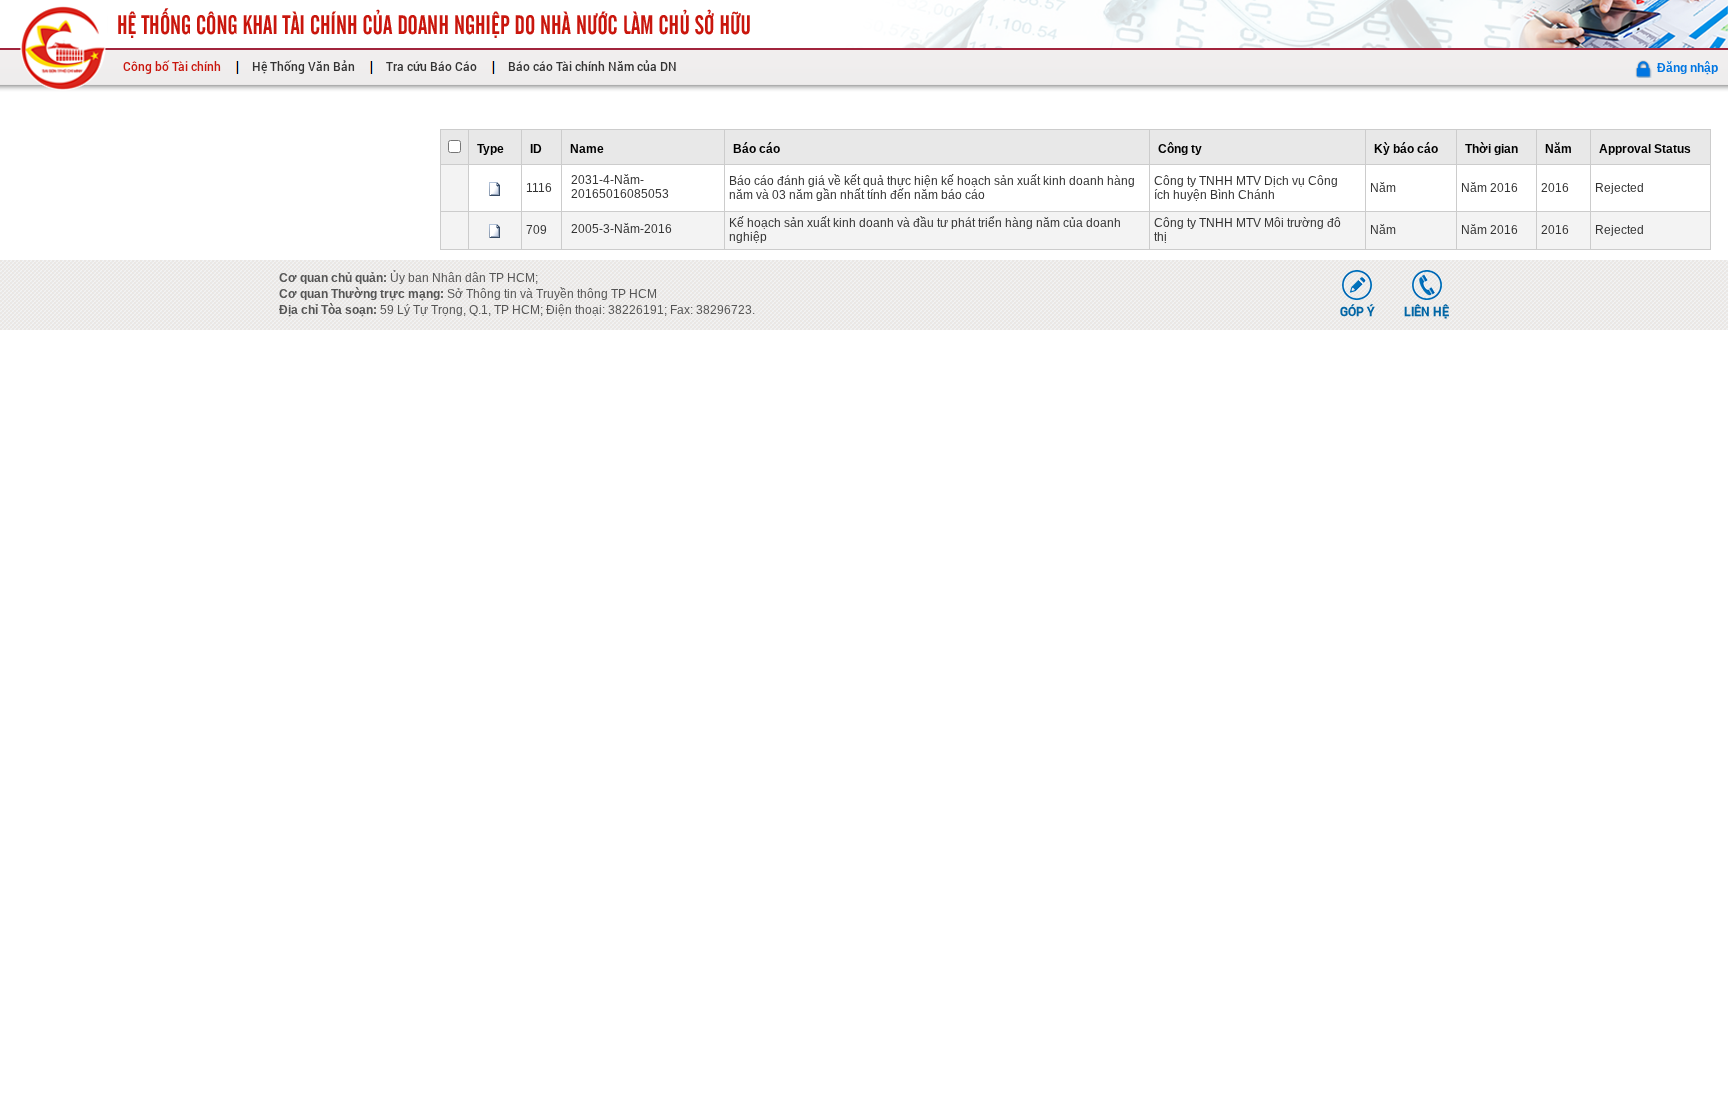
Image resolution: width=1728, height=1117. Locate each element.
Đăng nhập (1687, 68)
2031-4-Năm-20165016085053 (620, 187)
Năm (1558, 149)
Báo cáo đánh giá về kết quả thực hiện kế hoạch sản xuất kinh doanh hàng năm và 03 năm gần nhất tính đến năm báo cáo (932, 188)
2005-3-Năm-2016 (621, 229)
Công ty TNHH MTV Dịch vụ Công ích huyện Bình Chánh (1246, 188)
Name (587, 149)
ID (536, 149)
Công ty (1180, 149)
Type (490, 149)
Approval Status (1645, 149)
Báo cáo (756, 149)
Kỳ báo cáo (1406, 149)
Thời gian (1491, 149)
